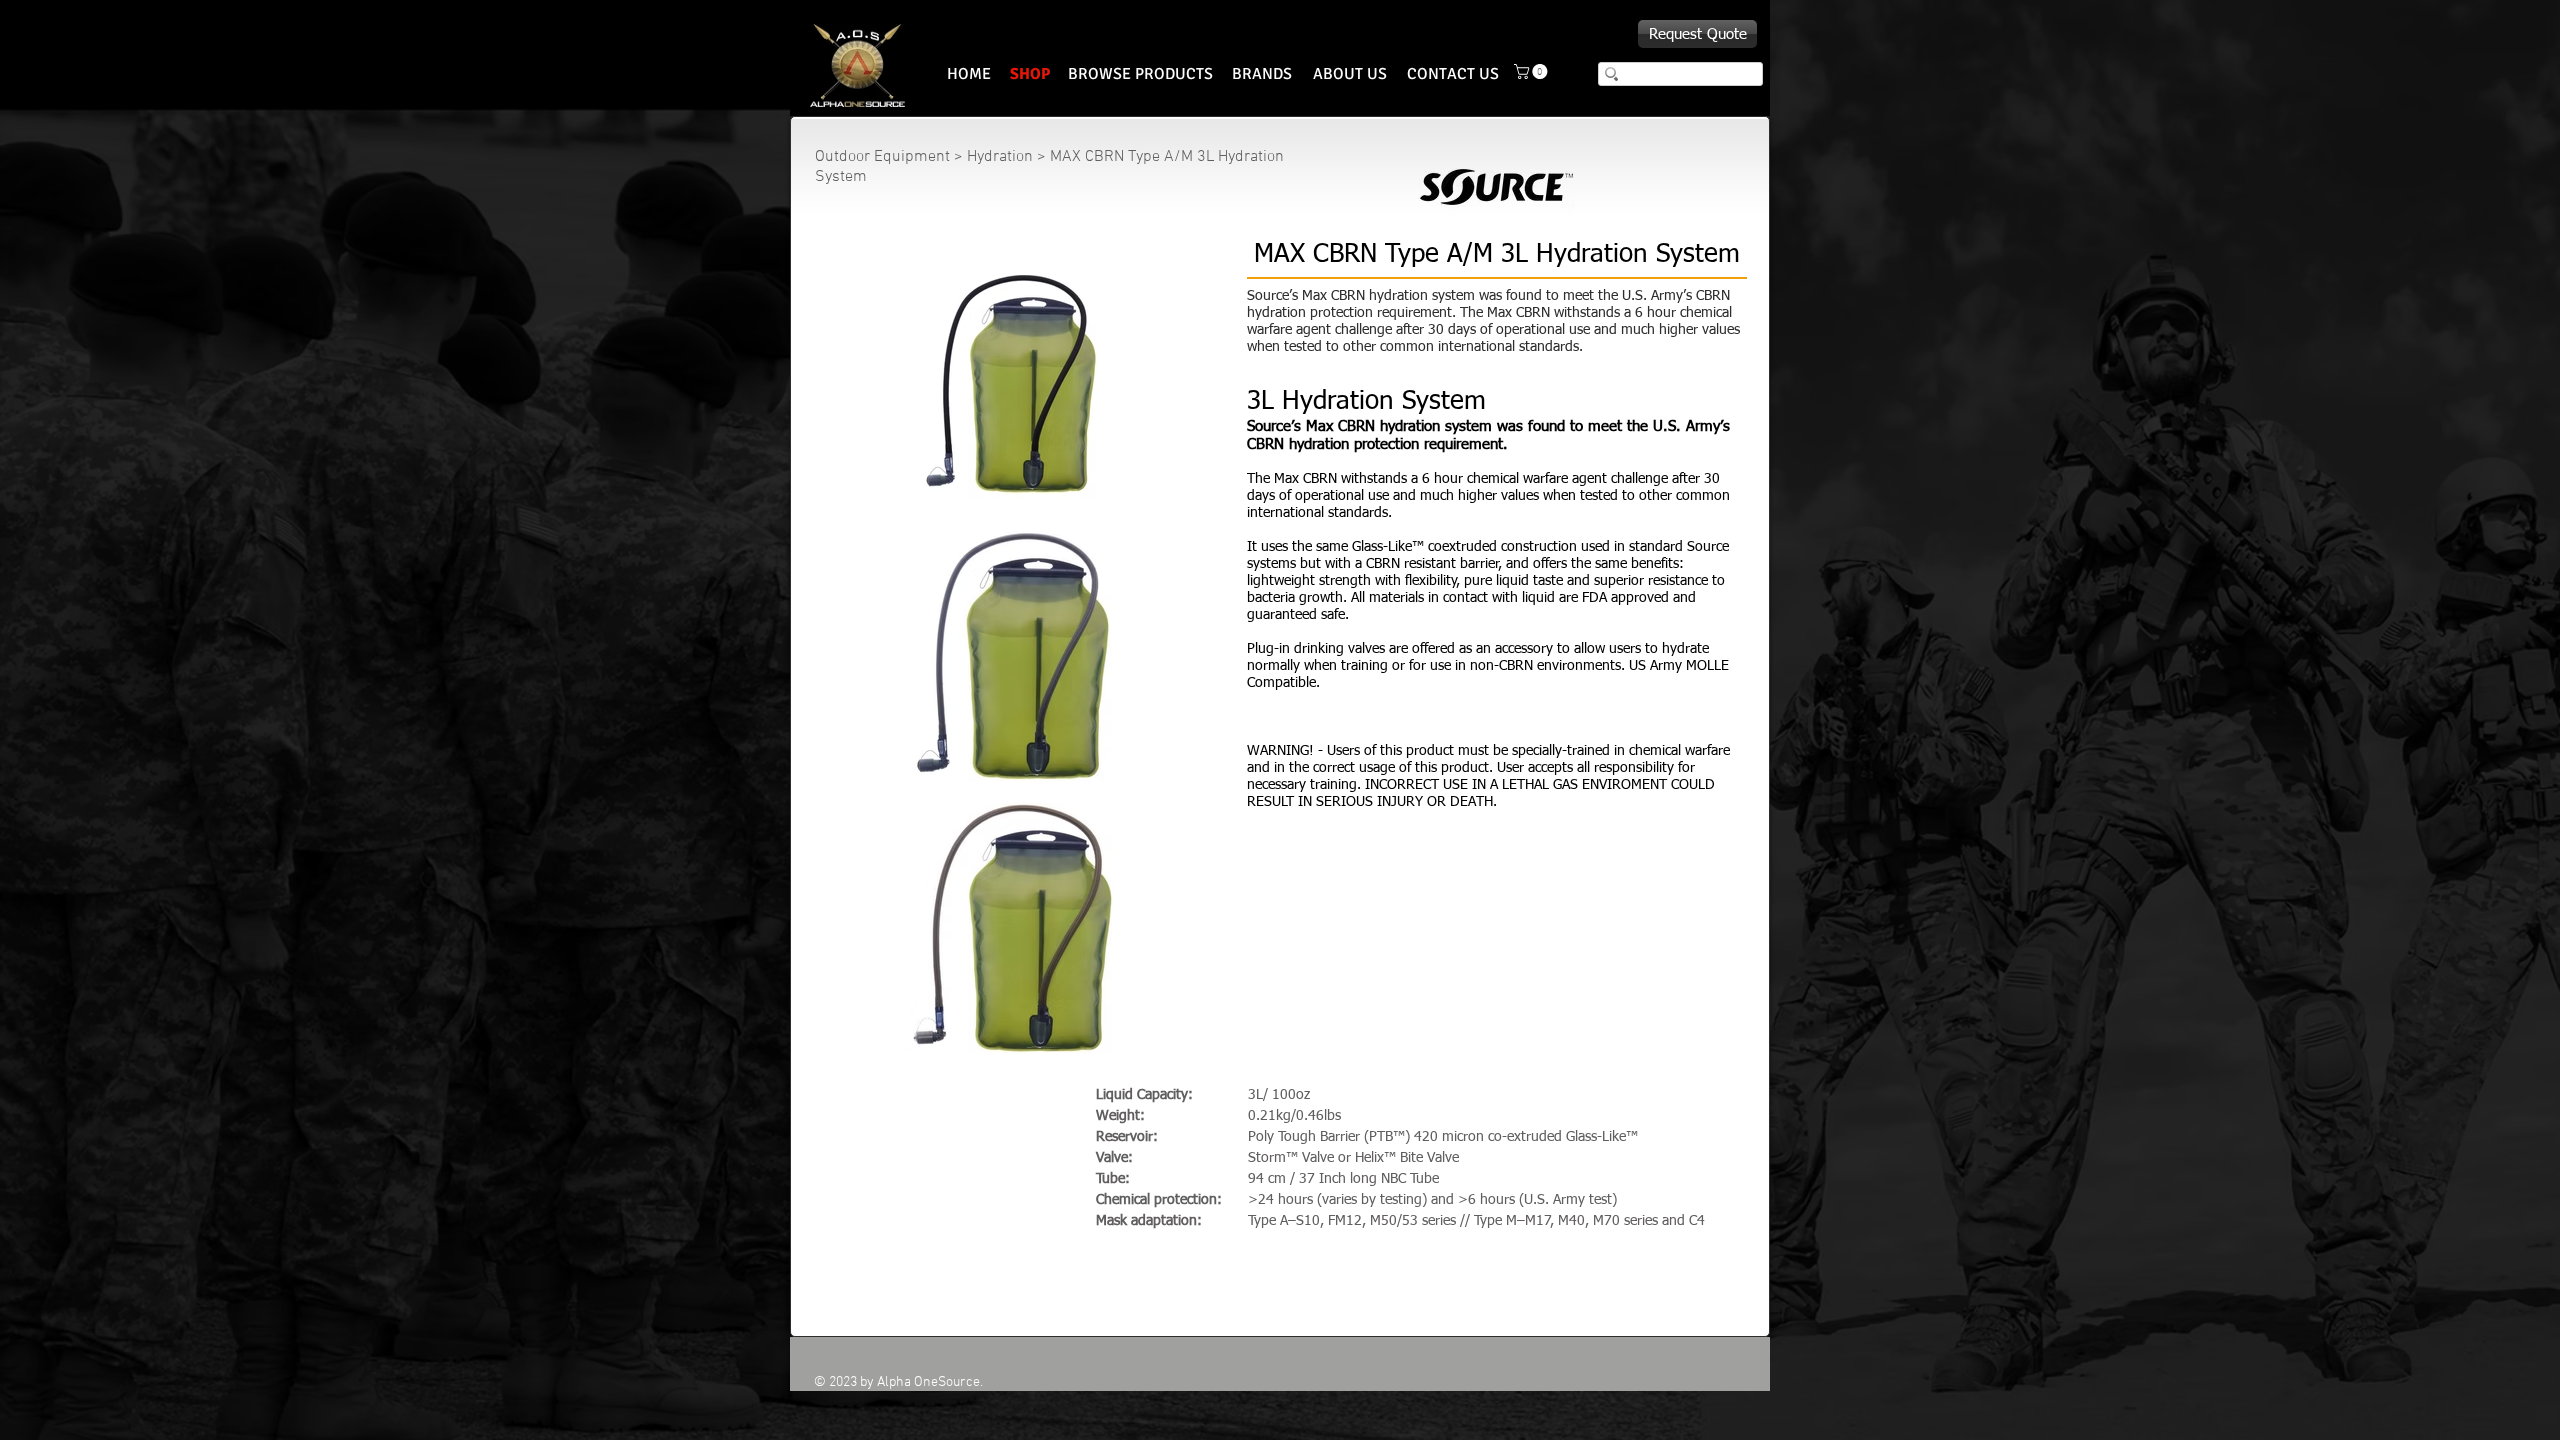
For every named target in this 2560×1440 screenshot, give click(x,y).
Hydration (1000, 157)
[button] (1532, 71)
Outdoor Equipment (884, 157)
